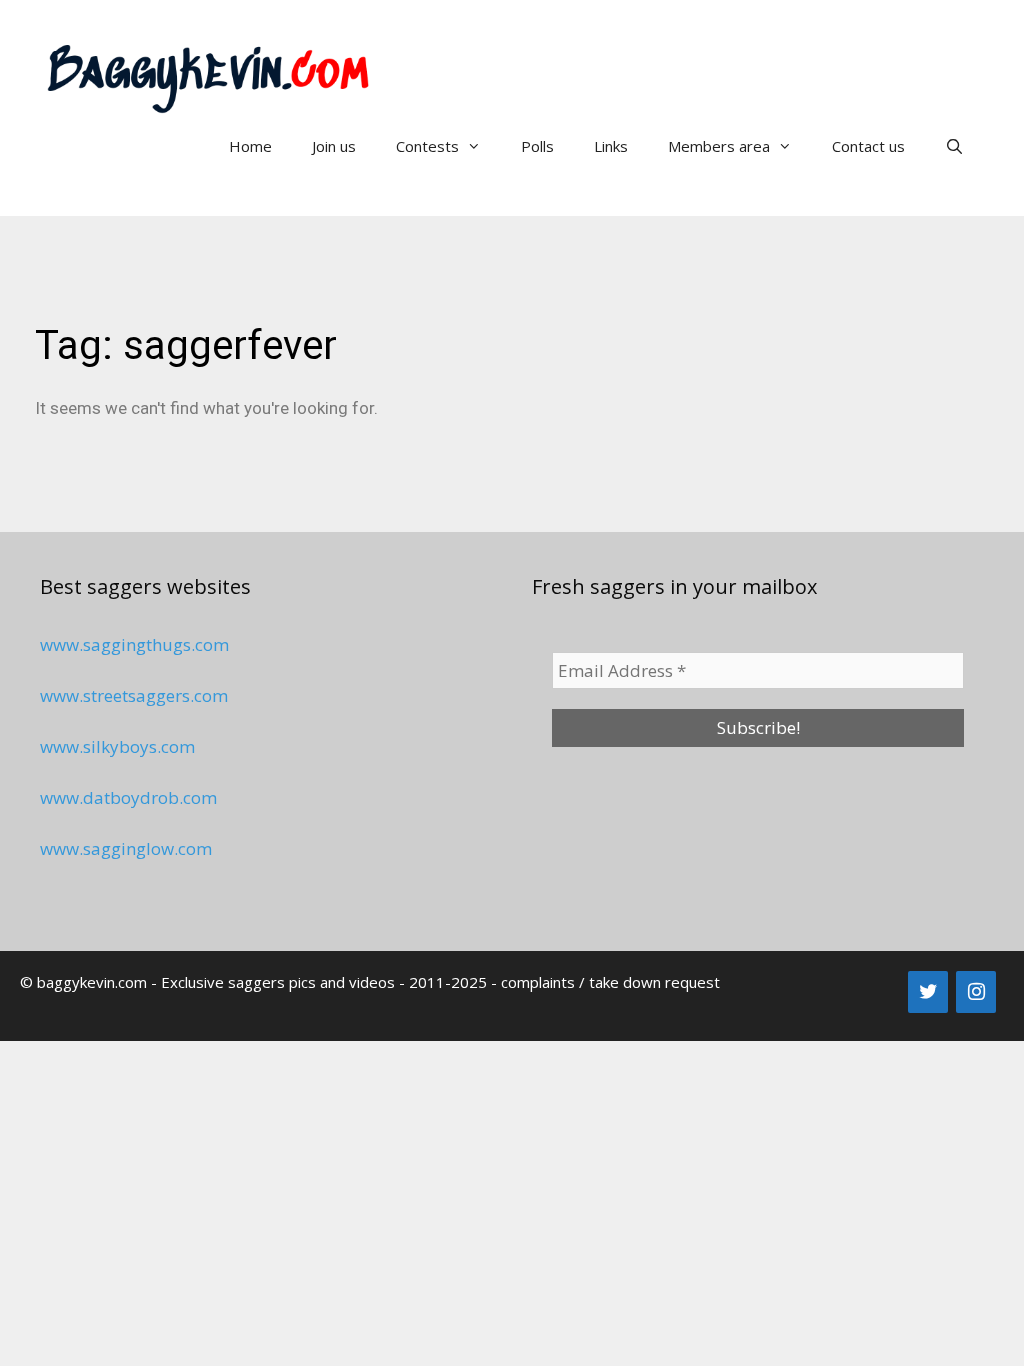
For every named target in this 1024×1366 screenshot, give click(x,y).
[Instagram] (976, 992)
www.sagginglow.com (126, 848)
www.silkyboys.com (117, 746)
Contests (427, 146)
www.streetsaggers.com (134, 695)
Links (611, 146)
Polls (537, 146)
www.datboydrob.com (128, 797)
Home (250, 146)
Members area (719, 146)
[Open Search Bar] (954, 146)
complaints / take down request (610, 982)
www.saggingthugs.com (134, 644)
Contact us (868, 146)
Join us (334, 146)
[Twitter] (928, 992)
